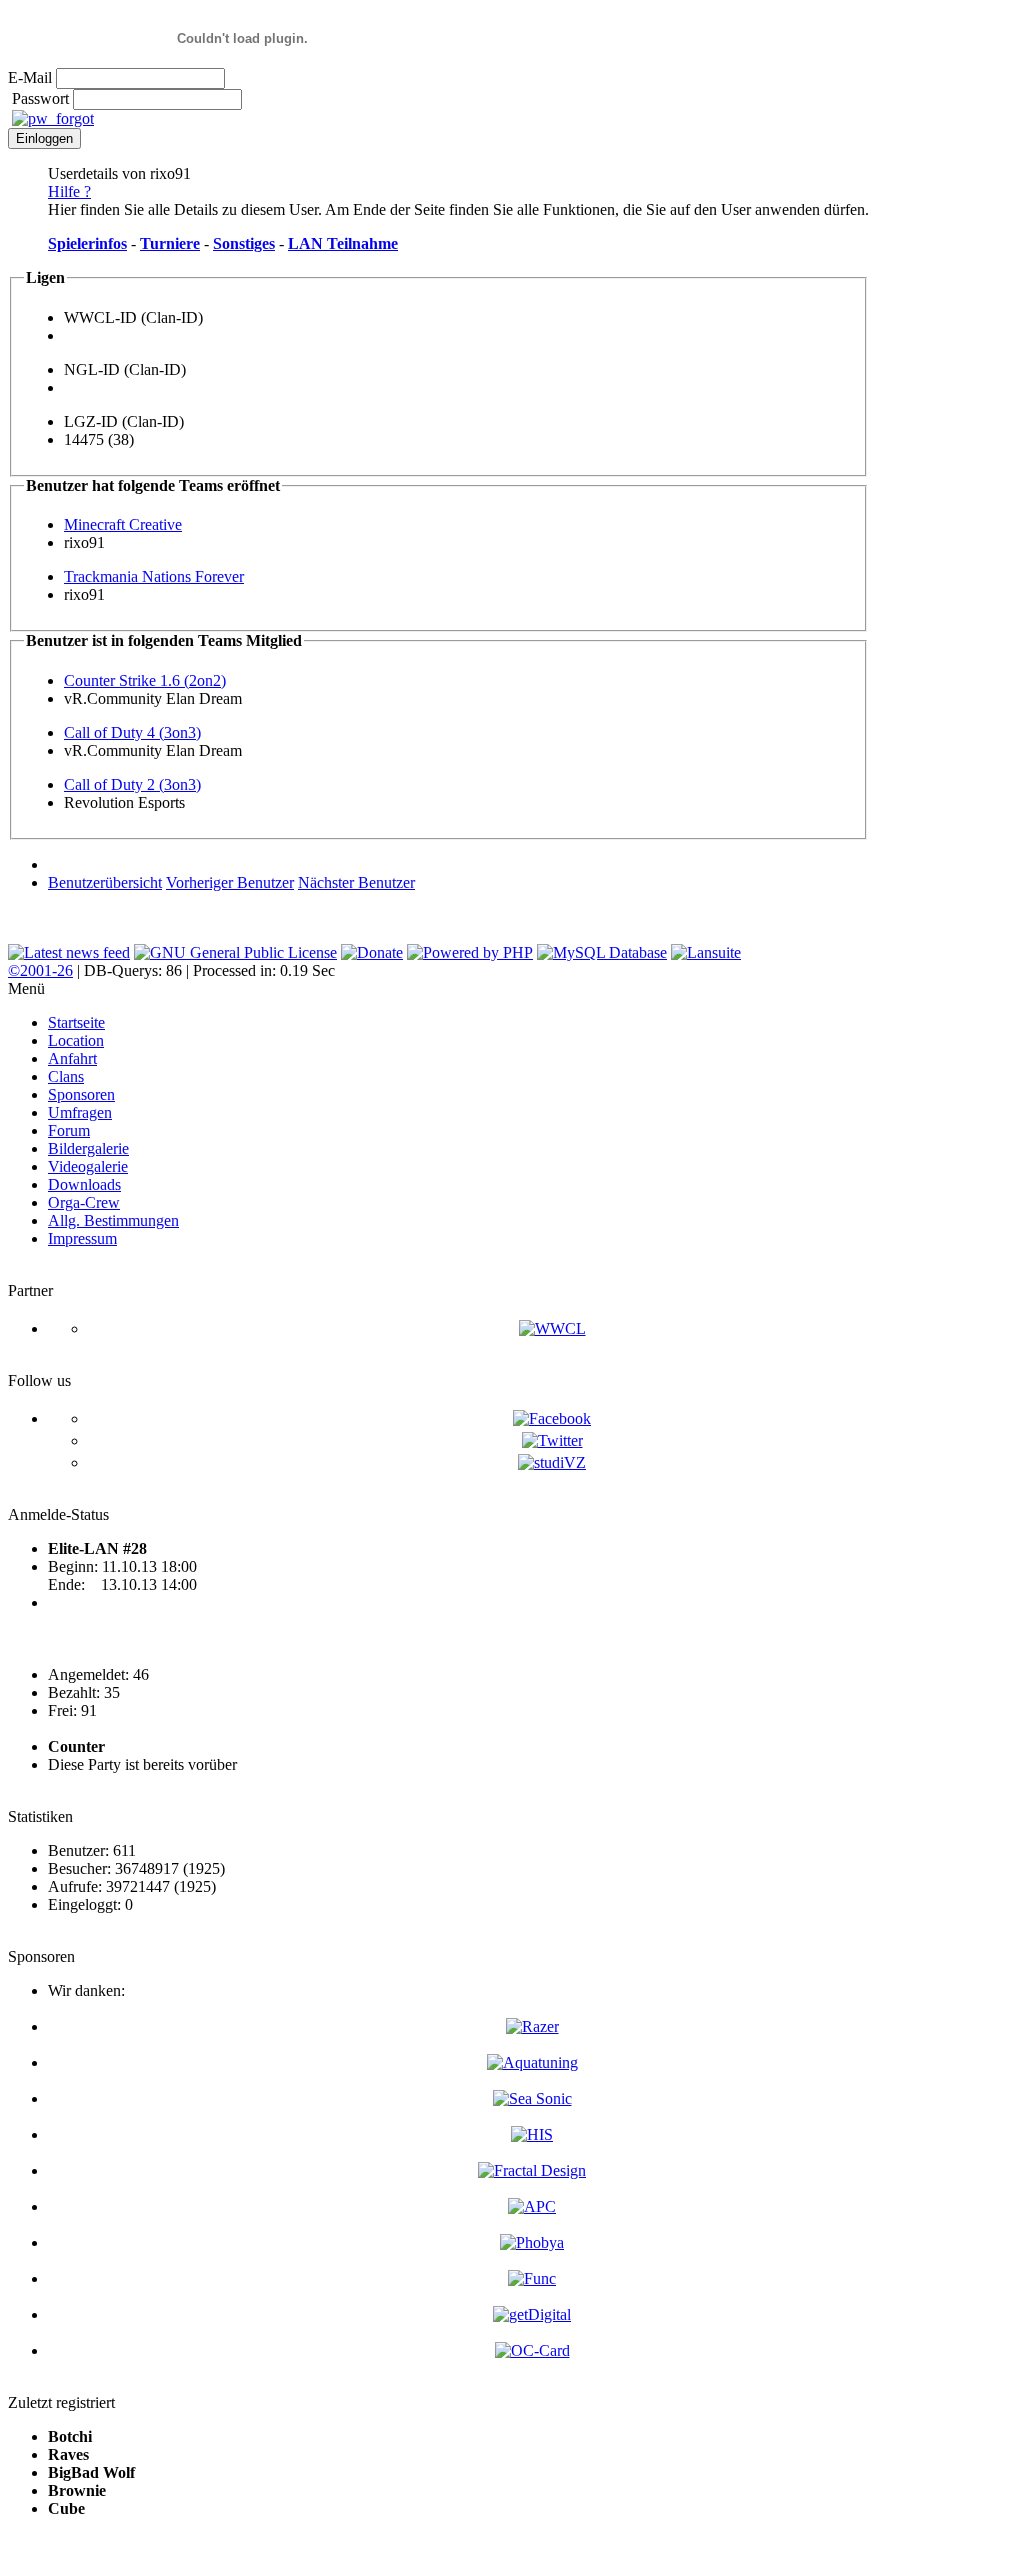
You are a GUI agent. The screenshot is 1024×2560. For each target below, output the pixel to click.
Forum (69, 1130)
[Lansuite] (706, 952)
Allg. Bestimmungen (113, 1220)
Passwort (40, 98)
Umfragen (80, 1112)
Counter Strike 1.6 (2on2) (145, 680)
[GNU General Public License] (235, 952)
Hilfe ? (69, 191)
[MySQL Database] (602, 952)
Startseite (76, 1022)
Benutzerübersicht (105, 882)
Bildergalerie (88, 1148)
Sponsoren (81, 1094)
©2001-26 (40, 970)
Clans (66, 1076)
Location (76, 1040)
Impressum (82, 1238)
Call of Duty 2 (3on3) (132, 784)
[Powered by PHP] (470, 952)
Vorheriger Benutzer (230, 882)
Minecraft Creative (123, 524)
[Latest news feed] (69, 952)
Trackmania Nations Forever (154, 576)
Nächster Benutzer (356, 882)
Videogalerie (88, 1166)
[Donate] (372, 952)
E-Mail (30, 77)
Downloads (84, 1184)
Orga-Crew (84, 1202)
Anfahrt (72, 1058)
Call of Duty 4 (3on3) (132, 732)
